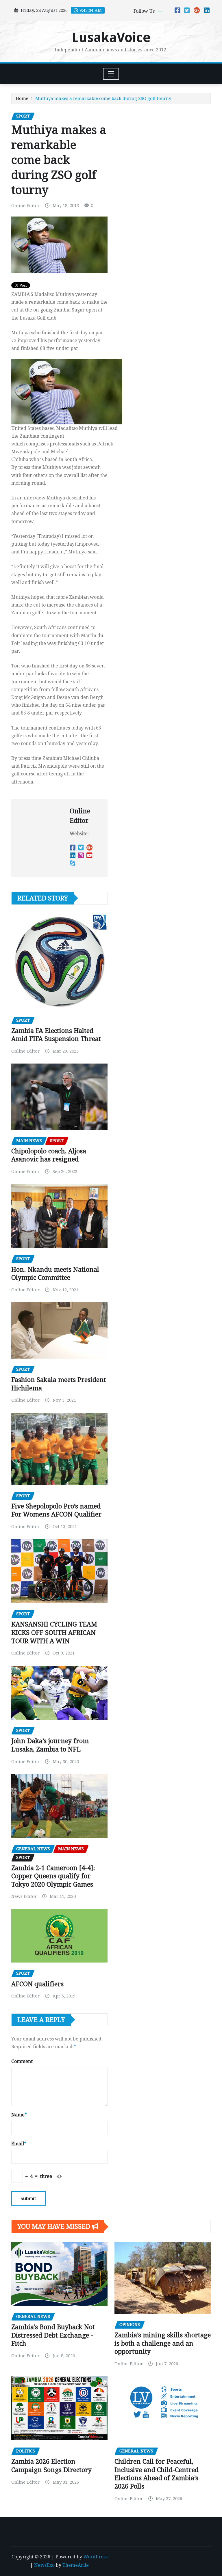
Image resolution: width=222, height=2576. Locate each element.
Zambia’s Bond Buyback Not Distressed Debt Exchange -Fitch (53, 2335)
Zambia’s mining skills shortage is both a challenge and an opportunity (163, 2343)
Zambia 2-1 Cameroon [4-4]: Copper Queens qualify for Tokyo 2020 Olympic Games (53, 1876)
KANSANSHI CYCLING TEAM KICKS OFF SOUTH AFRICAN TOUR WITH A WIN (54, 1633)
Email (19, 2144)
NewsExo (44, 2565)
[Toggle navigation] (111, 74)
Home (22, 98)
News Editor (24, 1896)
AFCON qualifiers (37, 1984)
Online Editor (25, 206)
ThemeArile (76, 2565)
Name (19, 2115)
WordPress (95, 2557)
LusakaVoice (111, 38)
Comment (22, 2061)
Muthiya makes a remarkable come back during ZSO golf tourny (103, 98)
